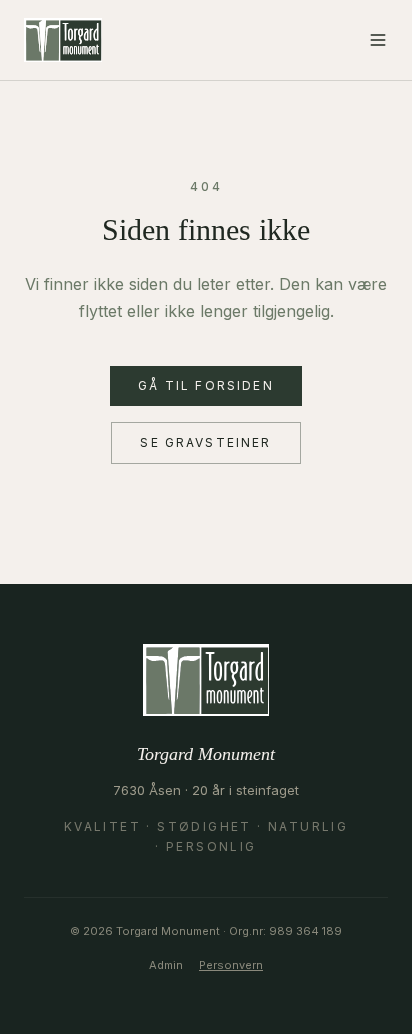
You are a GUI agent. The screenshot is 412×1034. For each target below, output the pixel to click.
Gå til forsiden (205, 385)
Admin (166, 965)
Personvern (231, 965)
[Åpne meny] (378, 40)
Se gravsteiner (205, 442)
